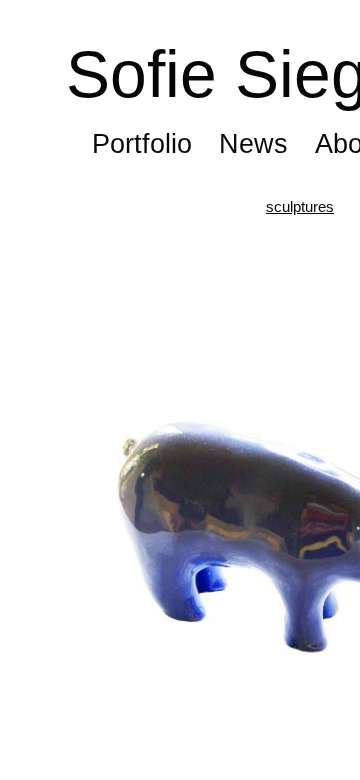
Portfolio (142, 144)
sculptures (300, 206)
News (253, 144)
